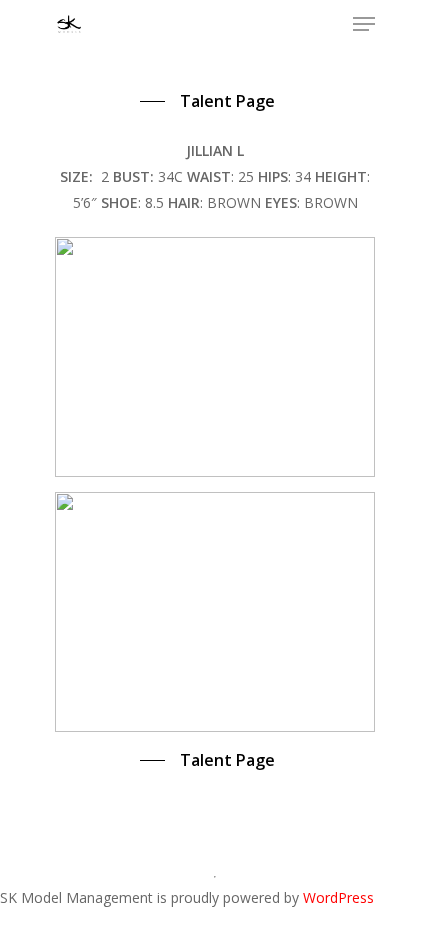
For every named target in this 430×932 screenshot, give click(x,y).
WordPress (338, 897)
